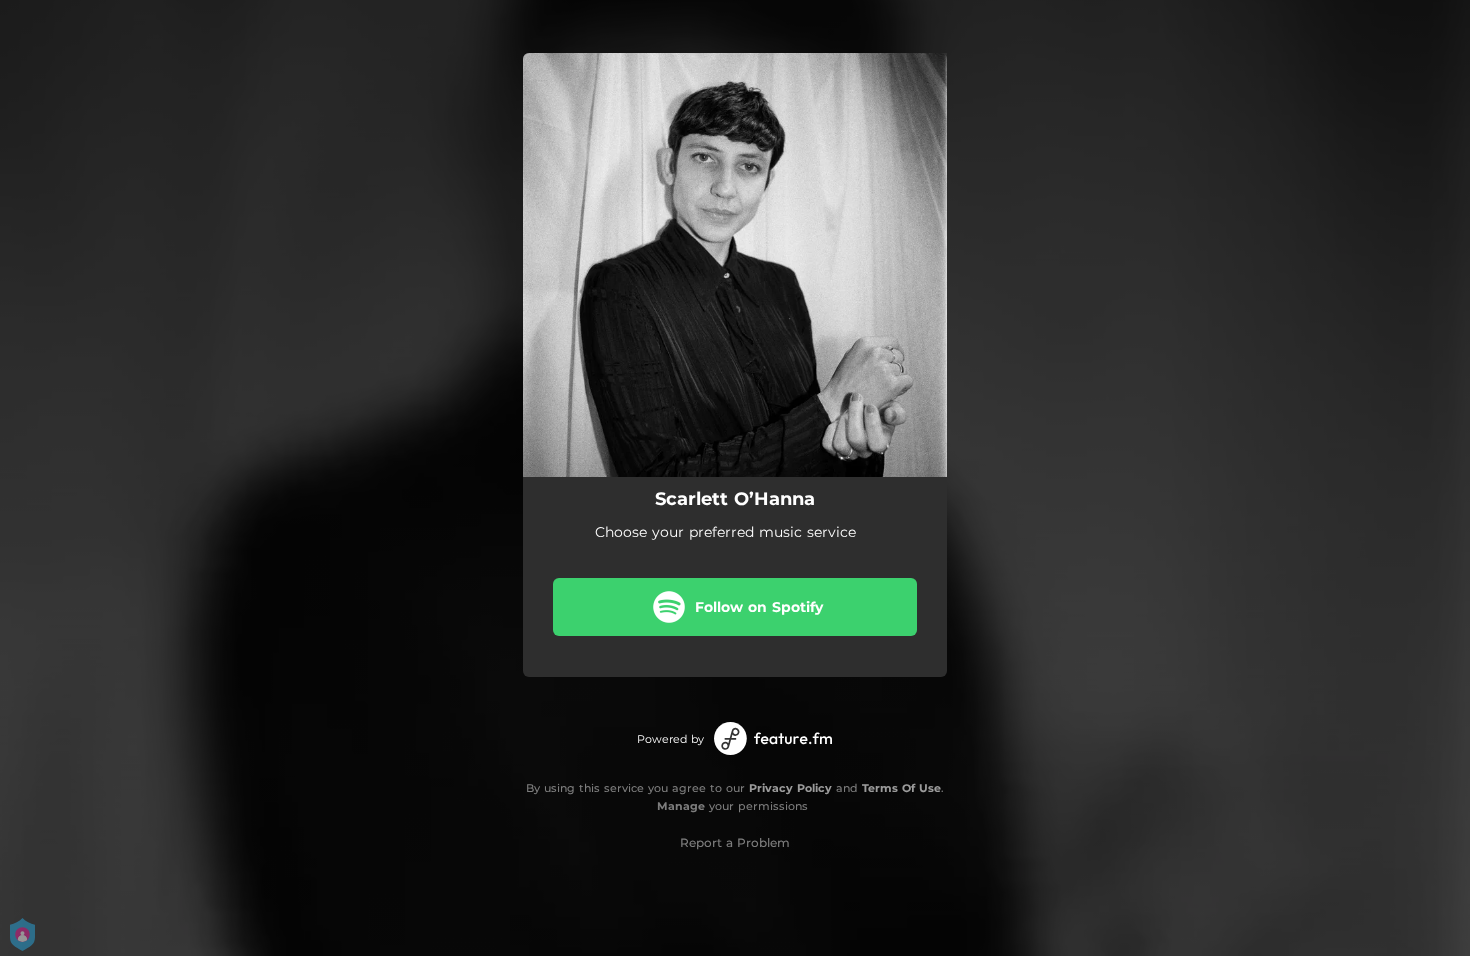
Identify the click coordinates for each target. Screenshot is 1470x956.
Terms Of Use (901, 788)
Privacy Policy (790, 788)
